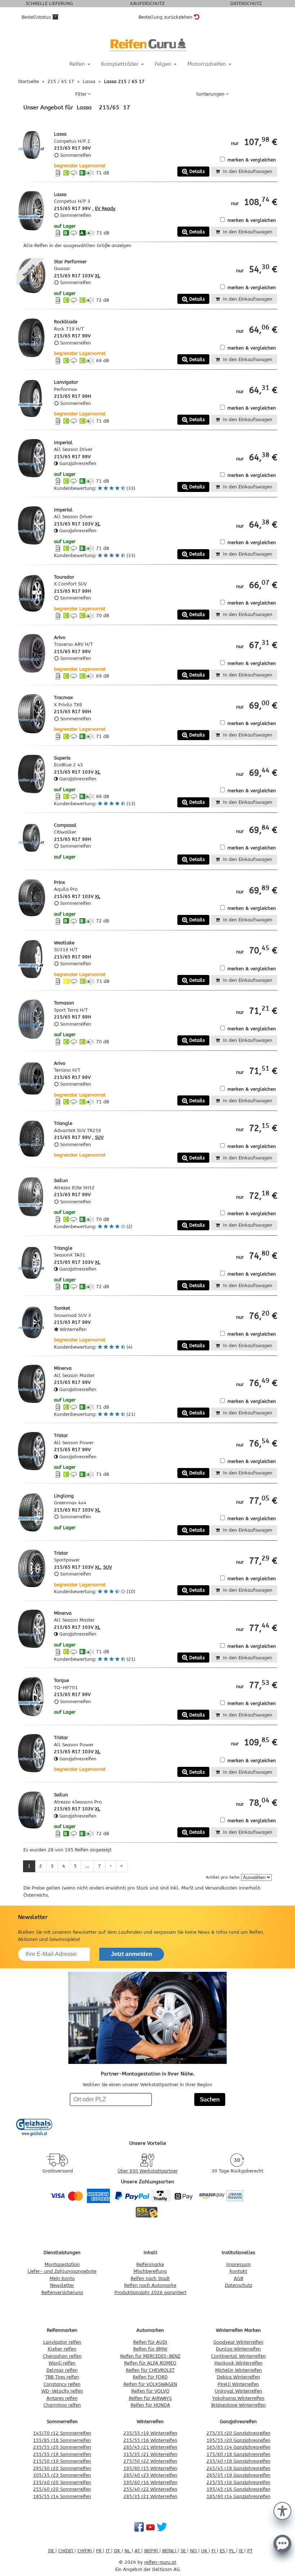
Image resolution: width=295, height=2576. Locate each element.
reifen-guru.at (160, 2562)
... (87, 1866)
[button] (282, 2510)
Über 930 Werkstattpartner (148, 2171)
